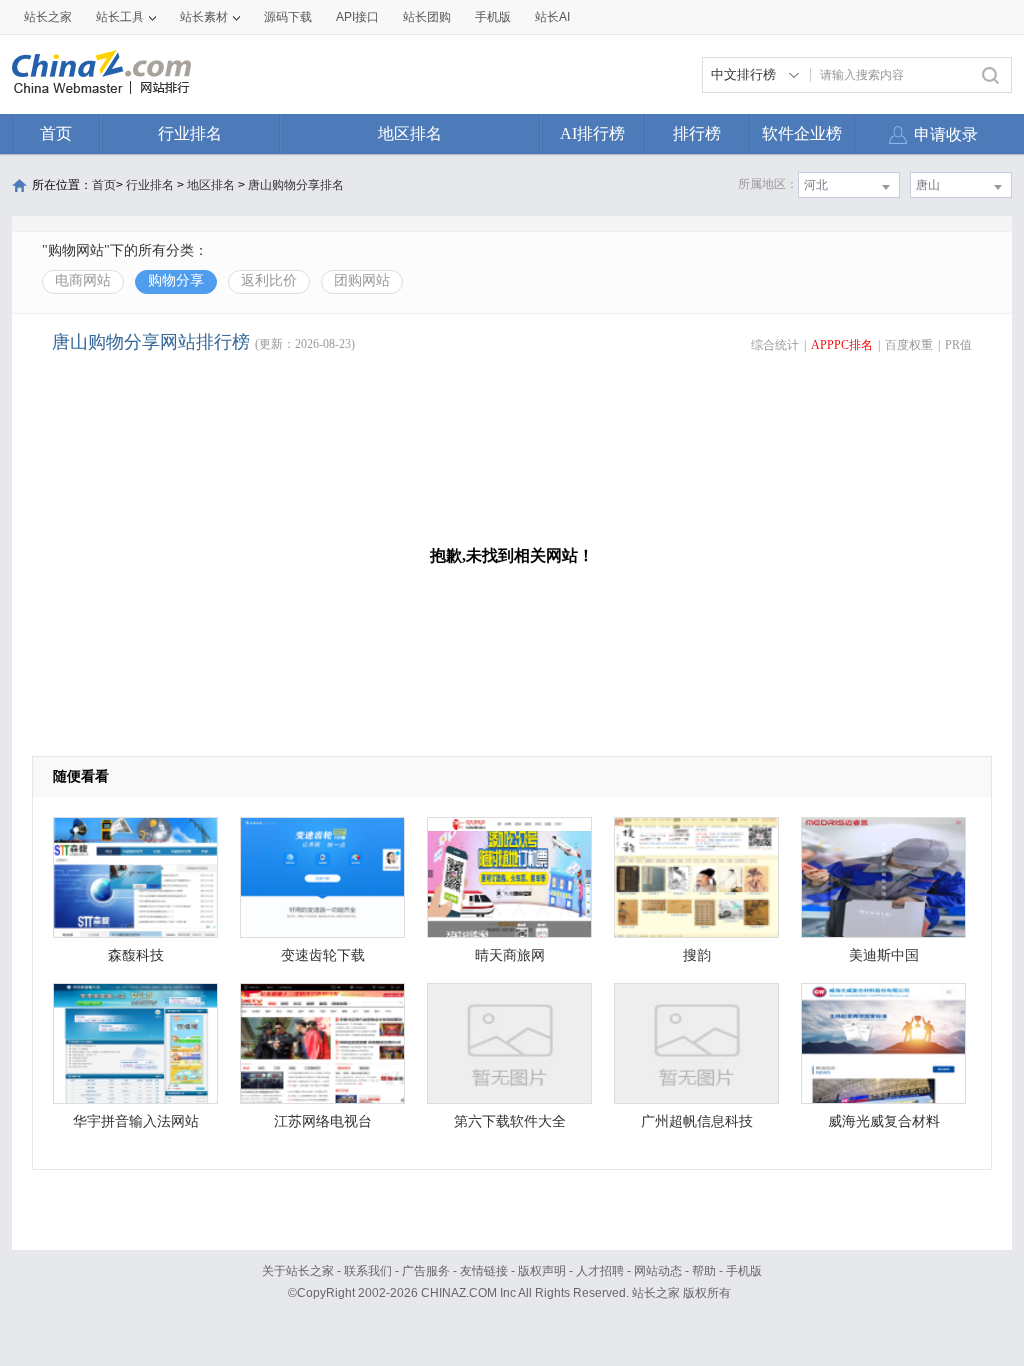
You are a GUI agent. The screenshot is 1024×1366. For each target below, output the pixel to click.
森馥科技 (136, 955)
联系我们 (368, 1271)
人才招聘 (600, 1271)
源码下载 (288, 17)
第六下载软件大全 (510, 1121)
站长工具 (120, 17)
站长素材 (204, 17)
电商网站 (83, 280)
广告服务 (426, 1271)
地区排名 (410, 133)
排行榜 (697, 133)
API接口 (357, 17)
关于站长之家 (298, 1271)
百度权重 (909, 345)
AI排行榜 (592, 133)
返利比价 (269, 280)
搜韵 (697, 955)
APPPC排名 (842, 345)
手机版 (744, 1271)
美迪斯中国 (884, 955)
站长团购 (427, 17)
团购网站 (362, 280)
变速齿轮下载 (323, 955)
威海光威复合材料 (884, 1121)
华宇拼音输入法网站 (136, 1121)
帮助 (704, 1271)
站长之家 (48, 17)
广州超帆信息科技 (697, 1121)
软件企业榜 (802, 133)
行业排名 (190, 133)
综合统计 (775, 345)
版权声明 (542, 1271)
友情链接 (484, 1271)
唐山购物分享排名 (296, 185)
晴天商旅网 (510, 955)
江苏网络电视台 (323, 1121)
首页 (56, 133)
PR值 (958, 345)
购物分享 (176, 280)
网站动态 (658, 1271)
